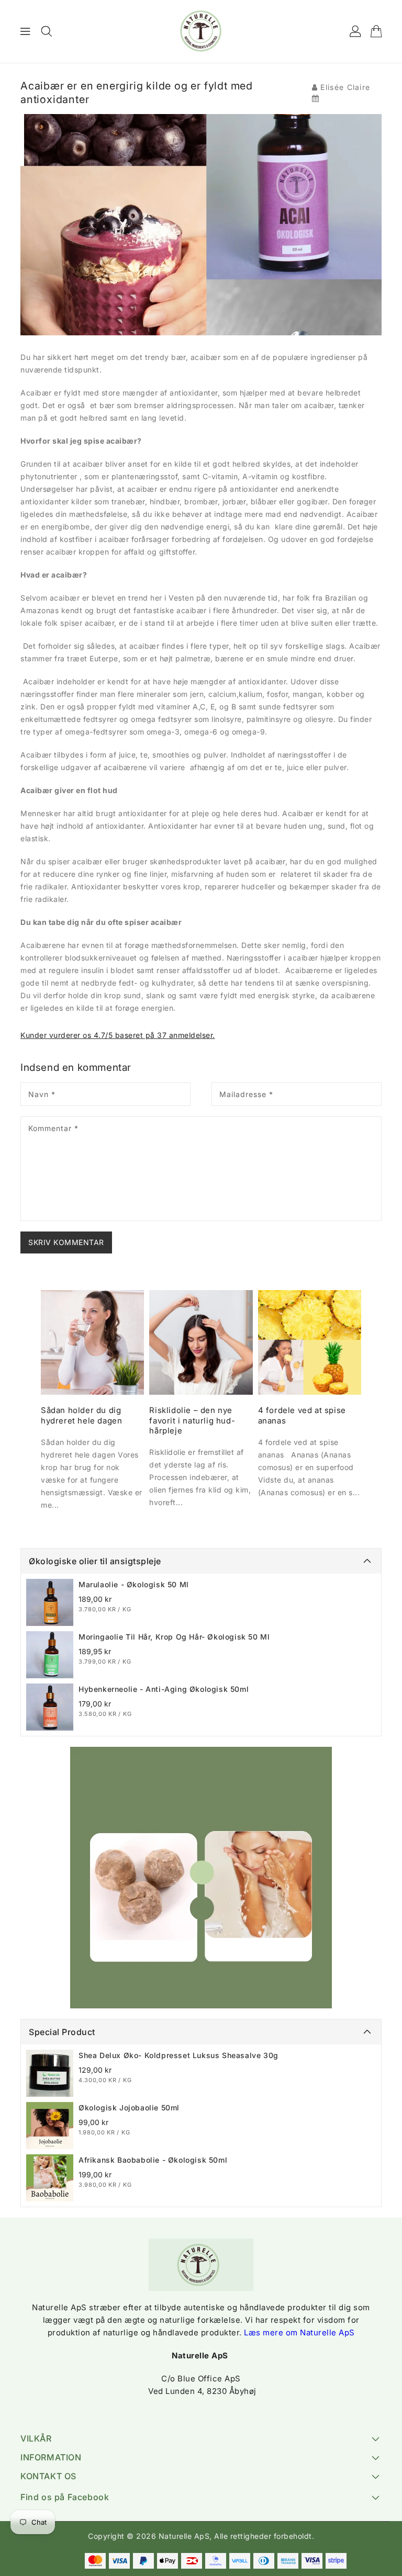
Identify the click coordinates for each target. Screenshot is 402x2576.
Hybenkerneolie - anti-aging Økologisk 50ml (164, 1689)
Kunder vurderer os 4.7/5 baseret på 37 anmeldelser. (118, 1035)
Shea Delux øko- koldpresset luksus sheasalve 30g (178, 2055)
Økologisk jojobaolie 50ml (129, 2108)
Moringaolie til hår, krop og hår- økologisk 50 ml (174, 1637)
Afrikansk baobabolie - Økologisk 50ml (153, 2160)
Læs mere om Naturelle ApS (299, 2332)
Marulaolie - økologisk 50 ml (134, 1584)
